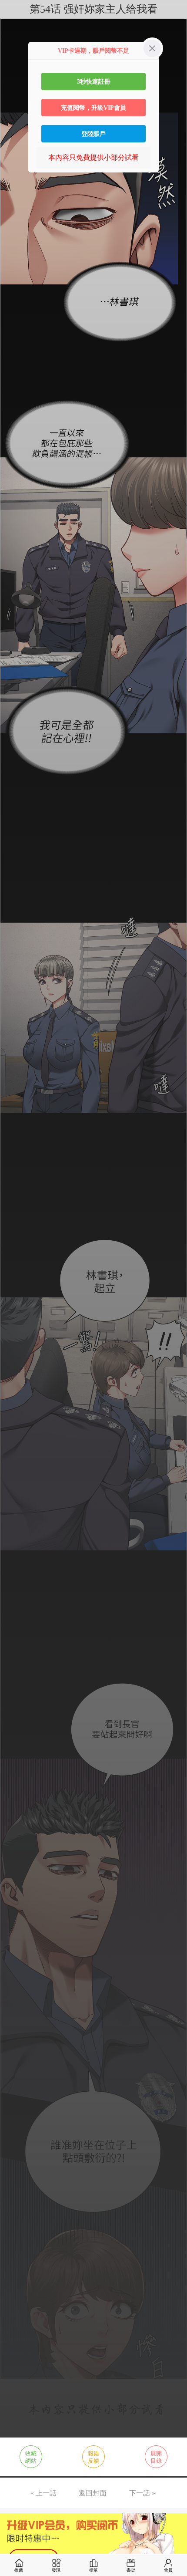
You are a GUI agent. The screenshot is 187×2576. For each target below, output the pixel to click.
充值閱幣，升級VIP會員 (93, 108)
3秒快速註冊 (94, 81)
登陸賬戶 (93, 134)
